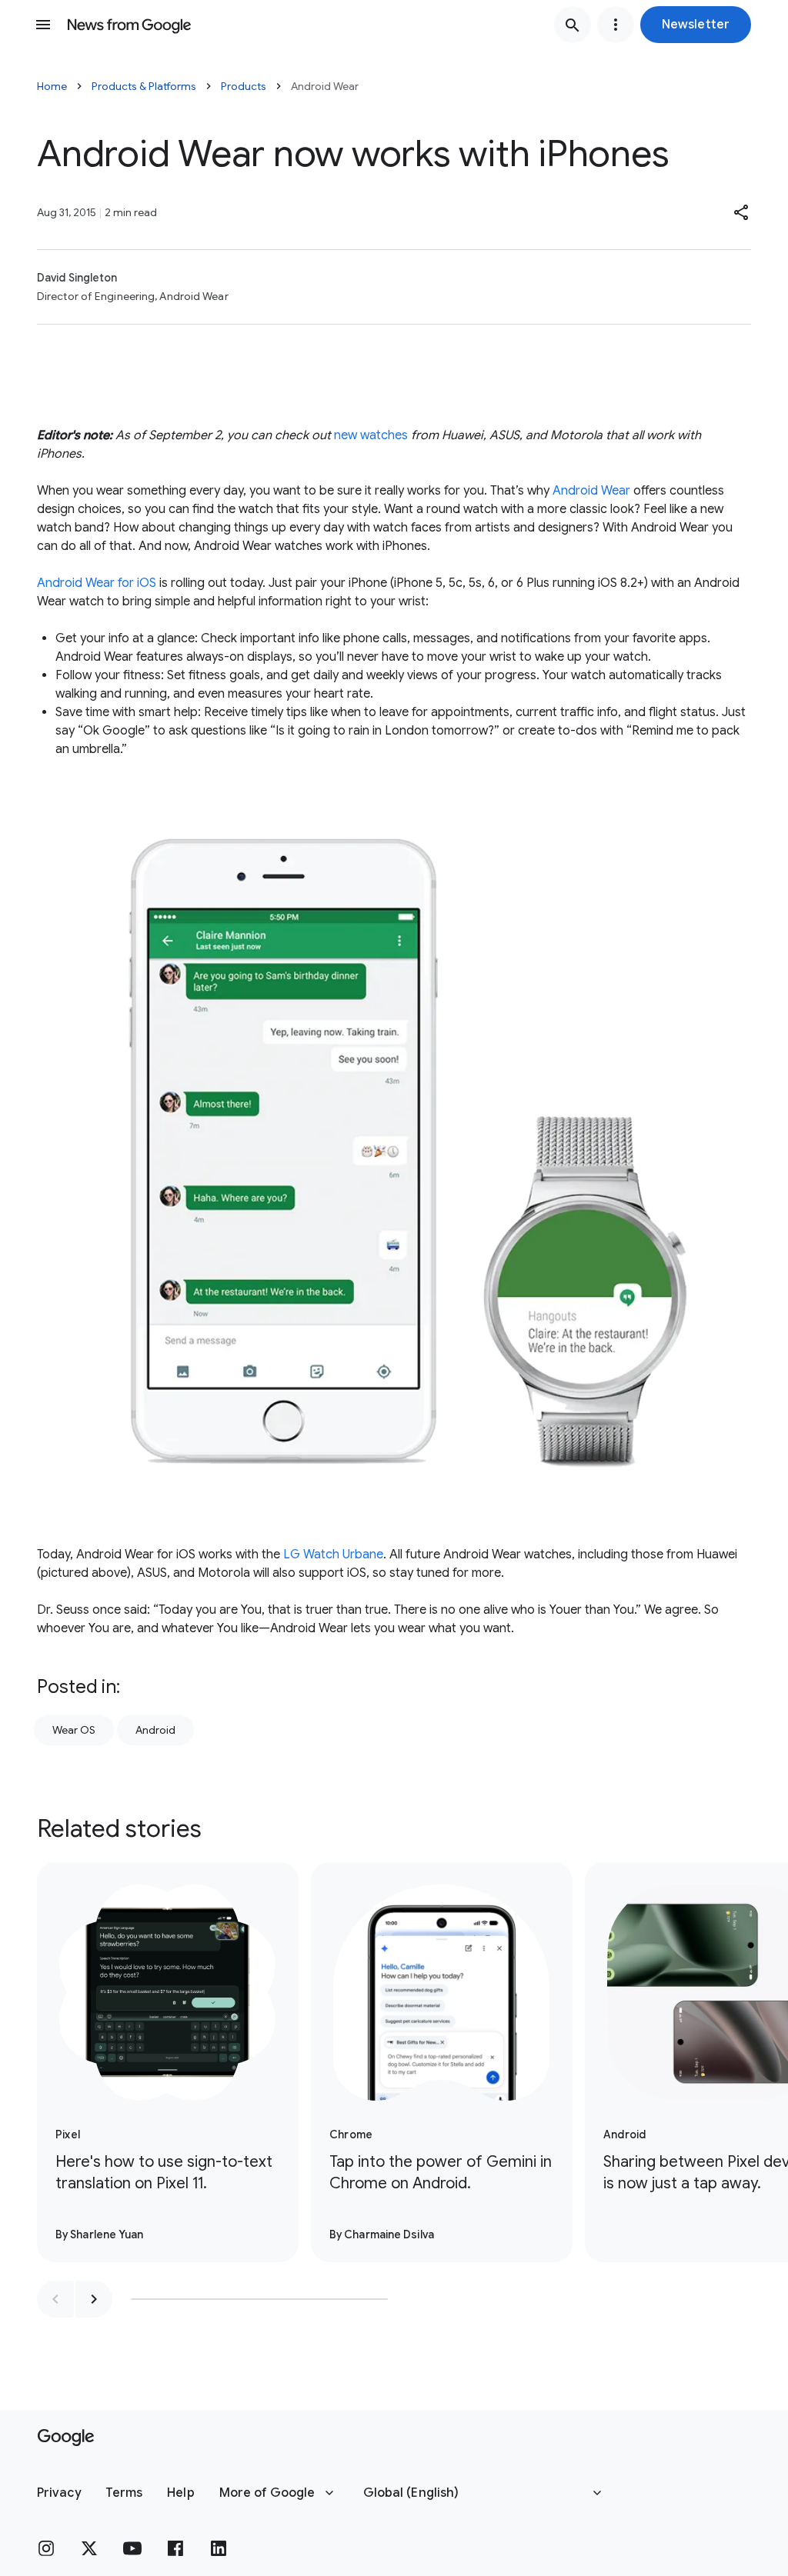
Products (244, 86)
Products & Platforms (144, 86)
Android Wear (591, 491)
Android (155, 1730)
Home (52, 86)
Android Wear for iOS (97, 583)
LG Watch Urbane (333, 1555)
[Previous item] (55, 2299)
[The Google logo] (66, 2438)
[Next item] (94, 2299)
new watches (371, 435)
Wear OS (74, 1730)
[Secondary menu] (616, 25)
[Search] (573, 25)
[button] (696, 25)
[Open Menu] (43, 25)
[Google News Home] (129, 25)
